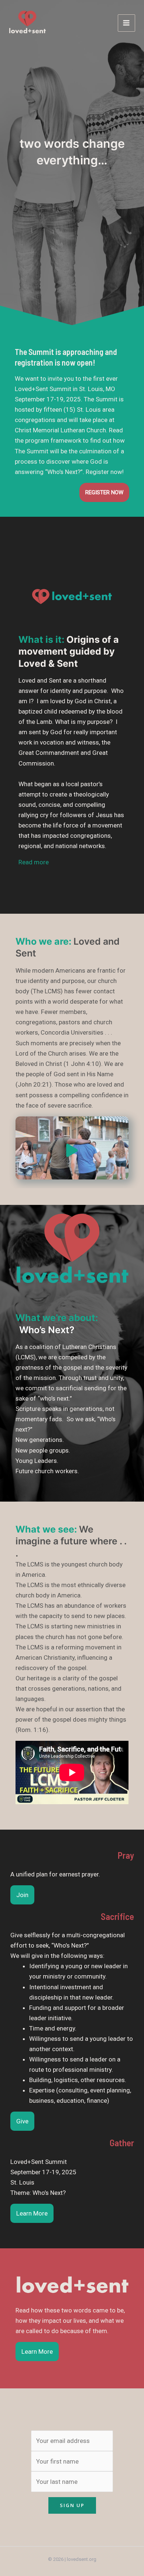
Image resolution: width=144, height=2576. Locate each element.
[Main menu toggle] (127, 23)
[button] (34, 862)
